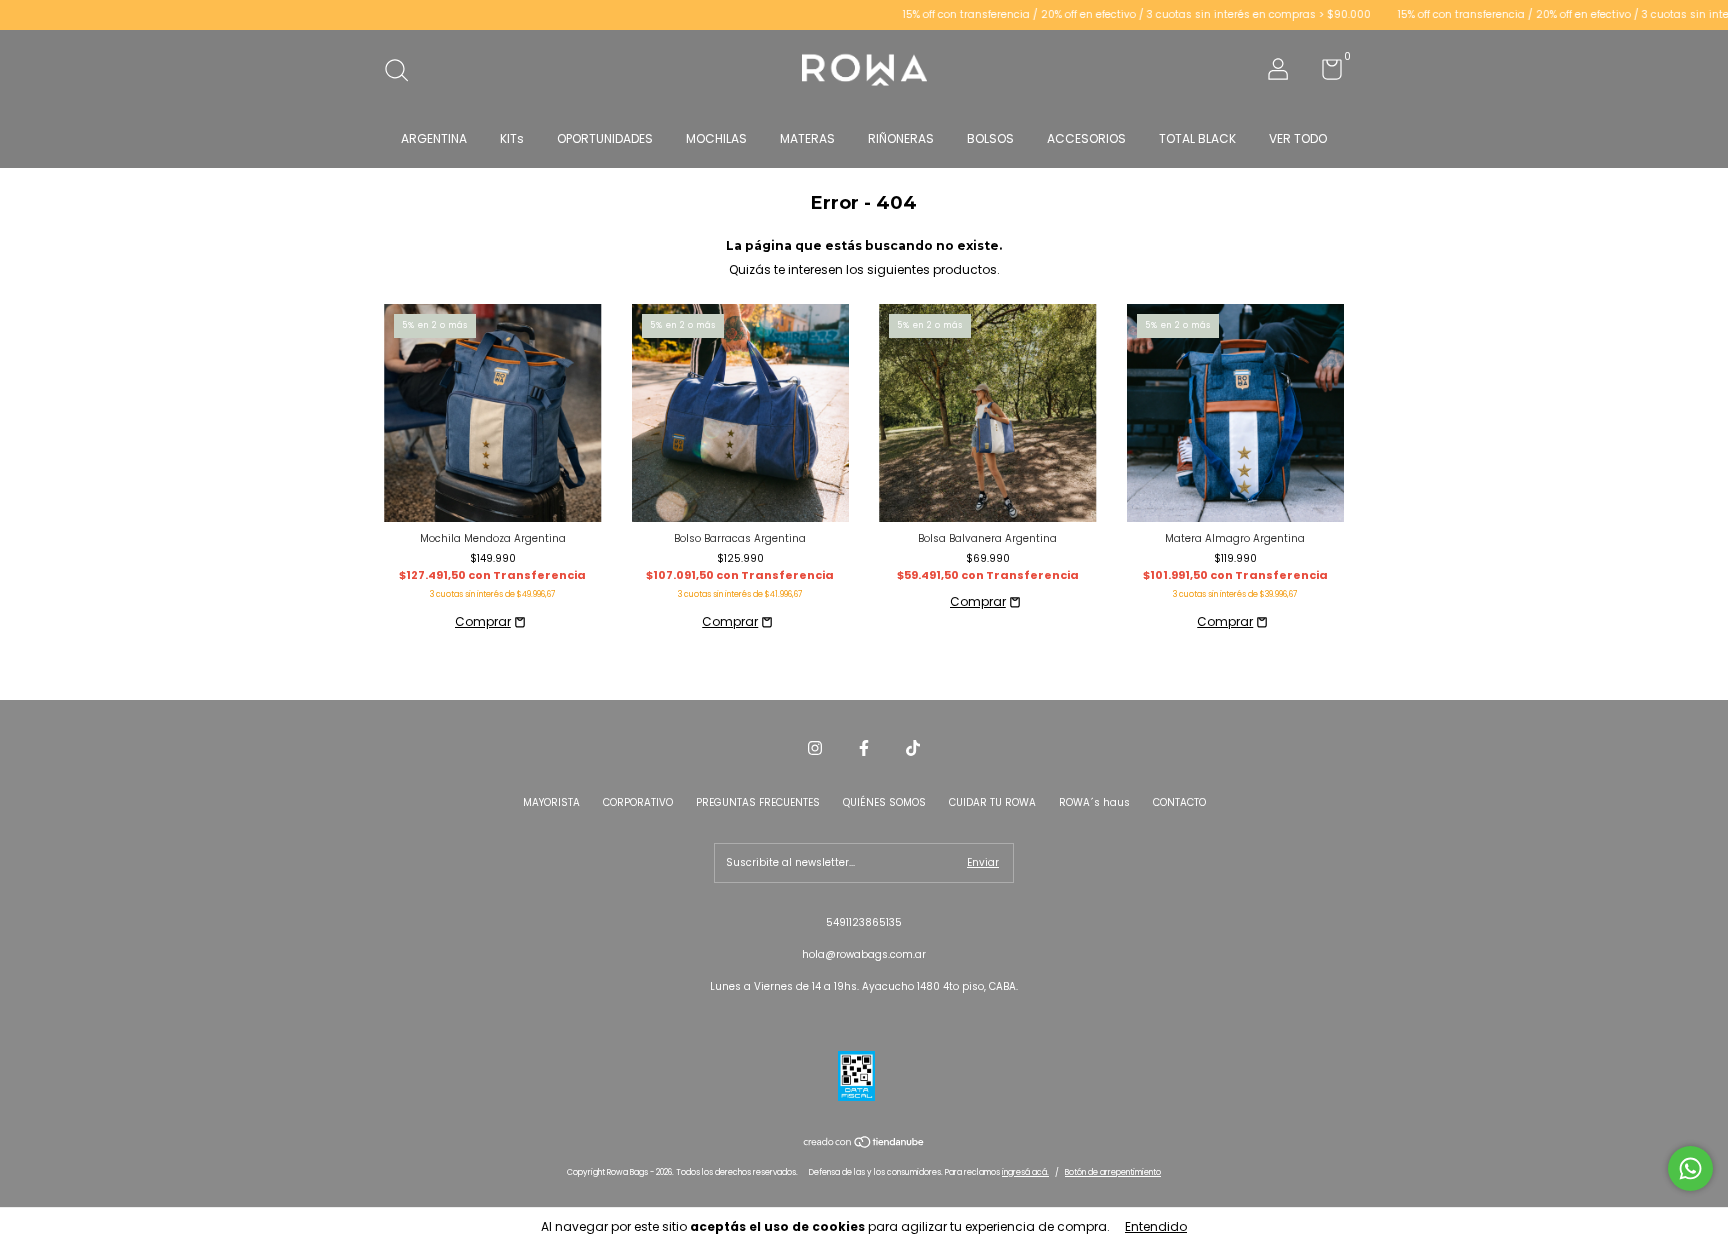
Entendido (1156, 1226)
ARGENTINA (434, 138)
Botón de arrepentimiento (1113, 1172)
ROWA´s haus (1094, 802)
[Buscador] (403, 72)
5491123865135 (864, 922)
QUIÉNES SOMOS (884, 802)
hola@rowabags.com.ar (864, 954)
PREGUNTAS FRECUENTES (758, 802)
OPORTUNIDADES (605, 138)
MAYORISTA (551, 802)
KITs (512, 138)
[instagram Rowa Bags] (815, 749)
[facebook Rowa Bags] (864, 749)
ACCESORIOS (1086, 138)
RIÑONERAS (901, 138)
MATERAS (807, 138)
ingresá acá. (1025, 1172)
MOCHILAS (716, 138)
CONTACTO (1179, 802)
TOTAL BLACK (1197, 138)
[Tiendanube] (864, 1144)
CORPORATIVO (638, 802)
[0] (1324, 74)
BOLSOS (990, 138)
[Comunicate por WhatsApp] (1690, 1168)
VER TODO (1298, 138)
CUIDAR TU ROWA (992, 802)
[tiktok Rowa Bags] (913, 749)
